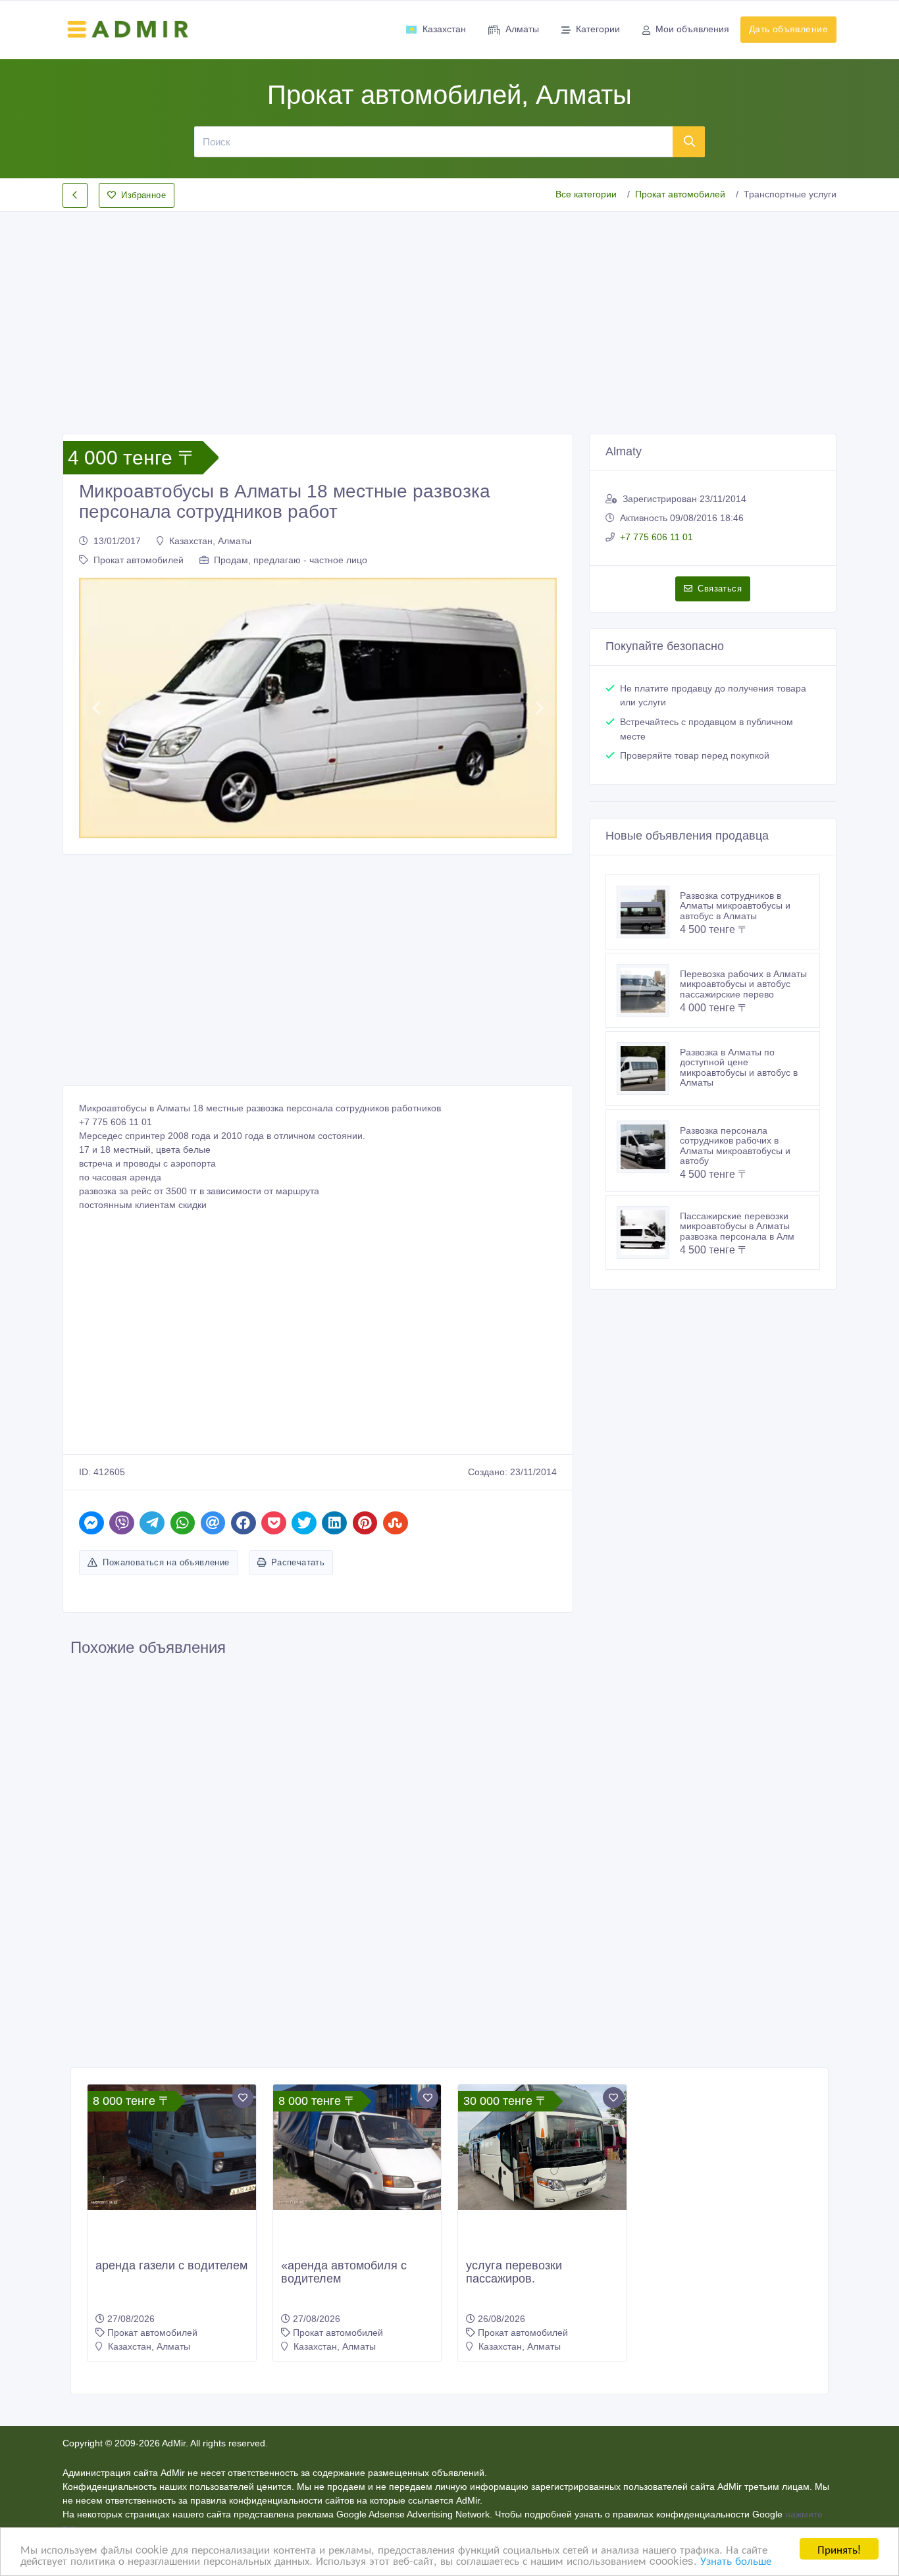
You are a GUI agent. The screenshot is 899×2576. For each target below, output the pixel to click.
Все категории (586, 194)
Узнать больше (736, 2560)
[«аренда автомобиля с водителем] (357, 2148)
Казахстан (444, 29)
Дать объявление (788, 29)
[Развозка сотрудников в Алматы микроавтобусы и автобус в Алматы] (648, 912)
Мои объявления (692, 29)
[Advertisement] (449, 312)
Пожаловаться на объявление (166, 1562)
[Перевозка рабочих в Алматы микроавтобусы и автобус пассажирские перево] (648, 990)
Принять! (839, 2549)
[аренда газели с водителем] (172, 2148)
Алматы (522, 29)
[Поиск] (689, 141)
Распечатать (298, 1562)
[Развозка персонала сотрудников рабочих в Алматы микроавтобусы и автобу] (648, 1147)
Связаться (720, 589)
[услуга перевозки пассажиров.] (542, 2147)
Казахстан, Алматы (210, 541)
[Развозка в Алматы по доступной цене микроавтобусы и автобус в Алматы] (648, 1069)
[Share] (91, 1523)
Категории (598, 29)
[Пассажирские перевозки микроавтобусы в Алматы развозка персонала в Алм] (648, 1232)
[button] (96, 708)
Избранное (143, 195)
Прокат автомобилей (680, 194)
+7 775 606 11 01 (656, 537)
